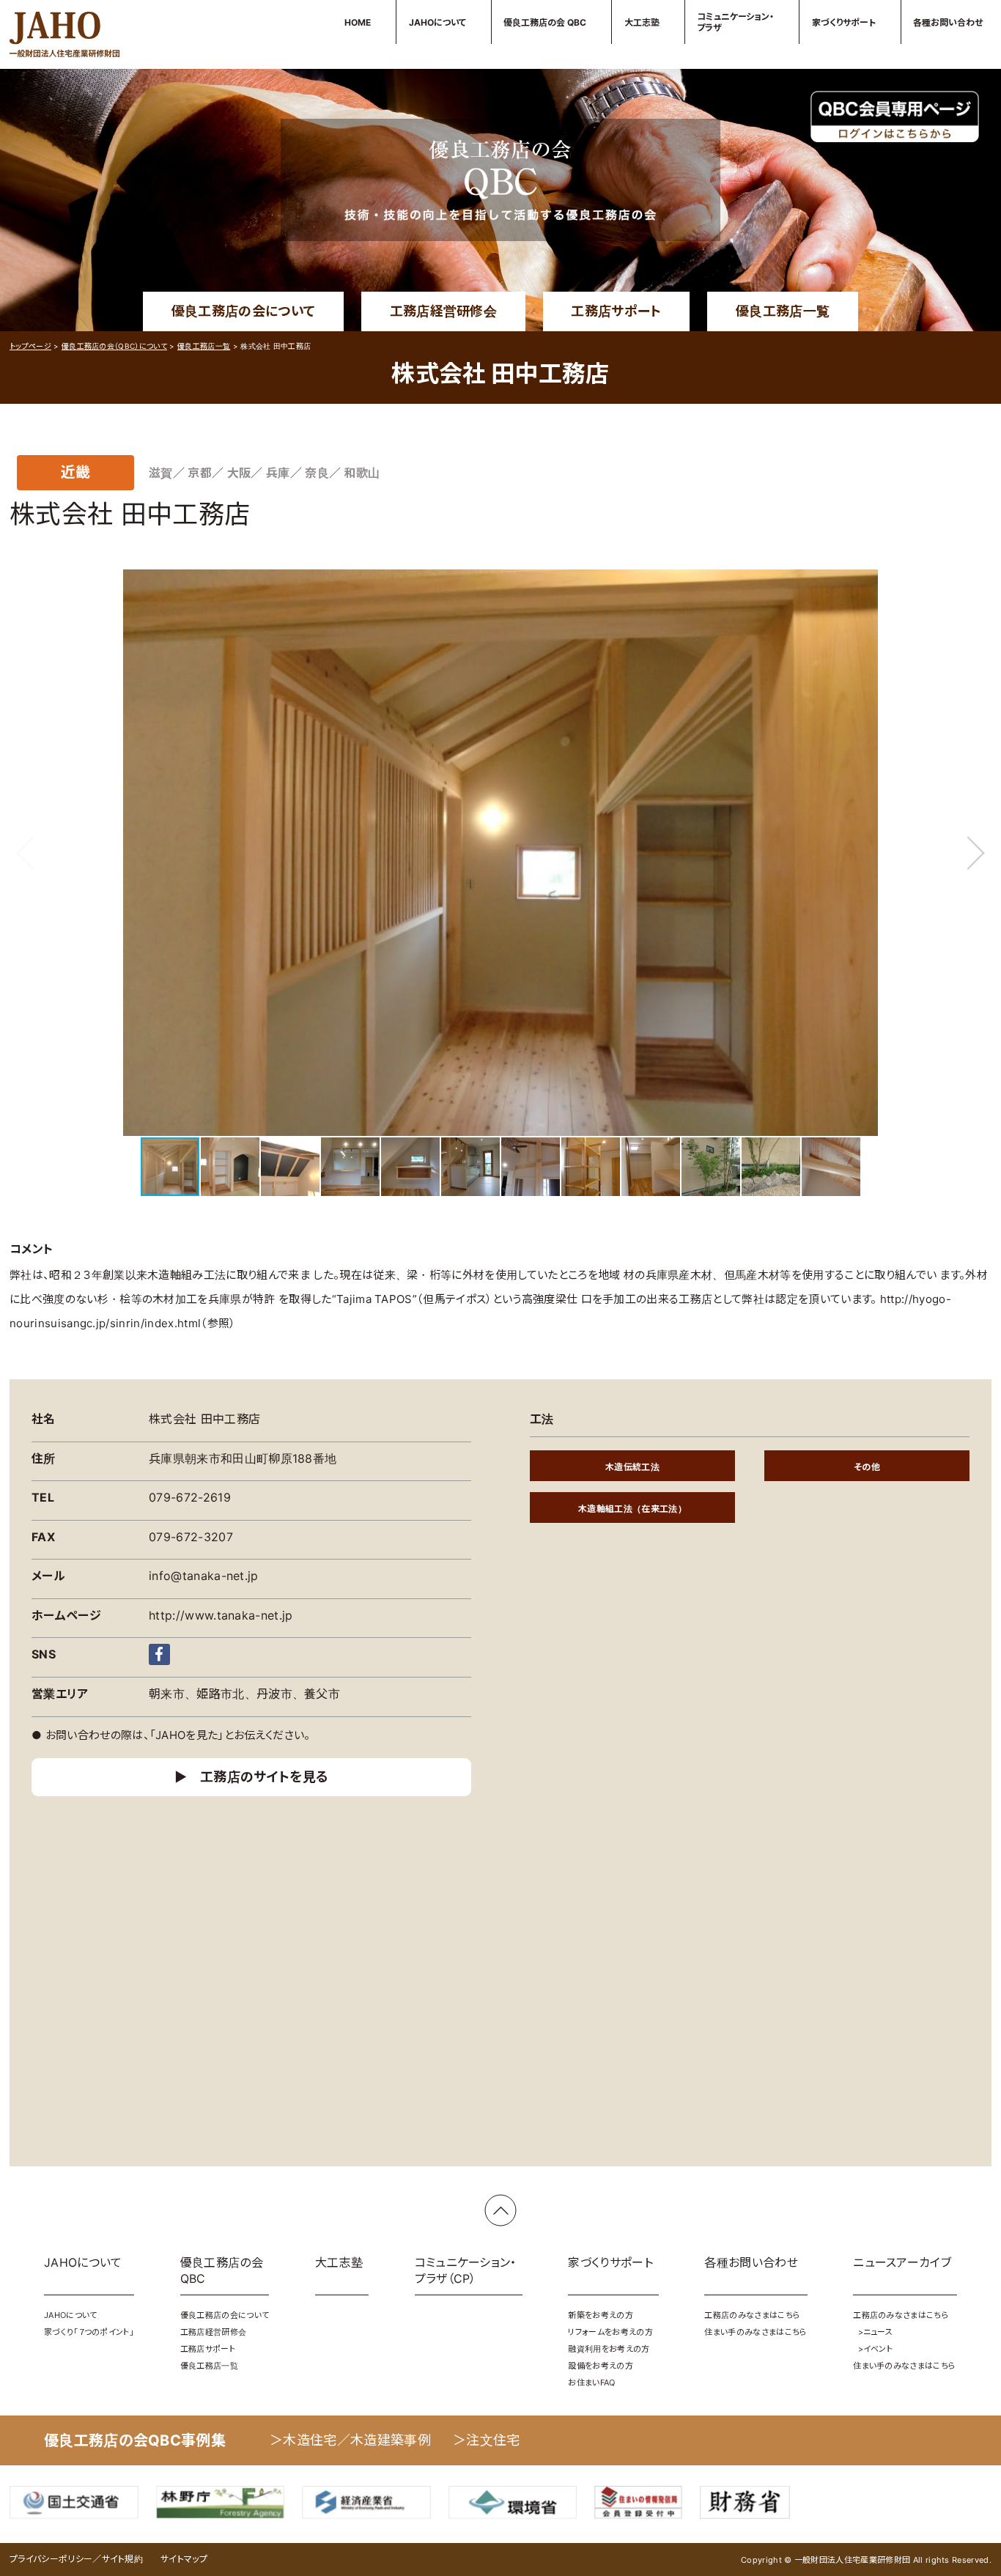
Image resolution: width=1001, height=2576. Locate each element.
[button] (980, 853)
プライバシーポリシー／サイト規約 (76, 2559)
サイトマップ (184, 2559)
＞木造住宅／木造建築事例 (350, 2440)
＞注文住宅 (487, 2440)
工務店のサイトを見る (264, 1777)
